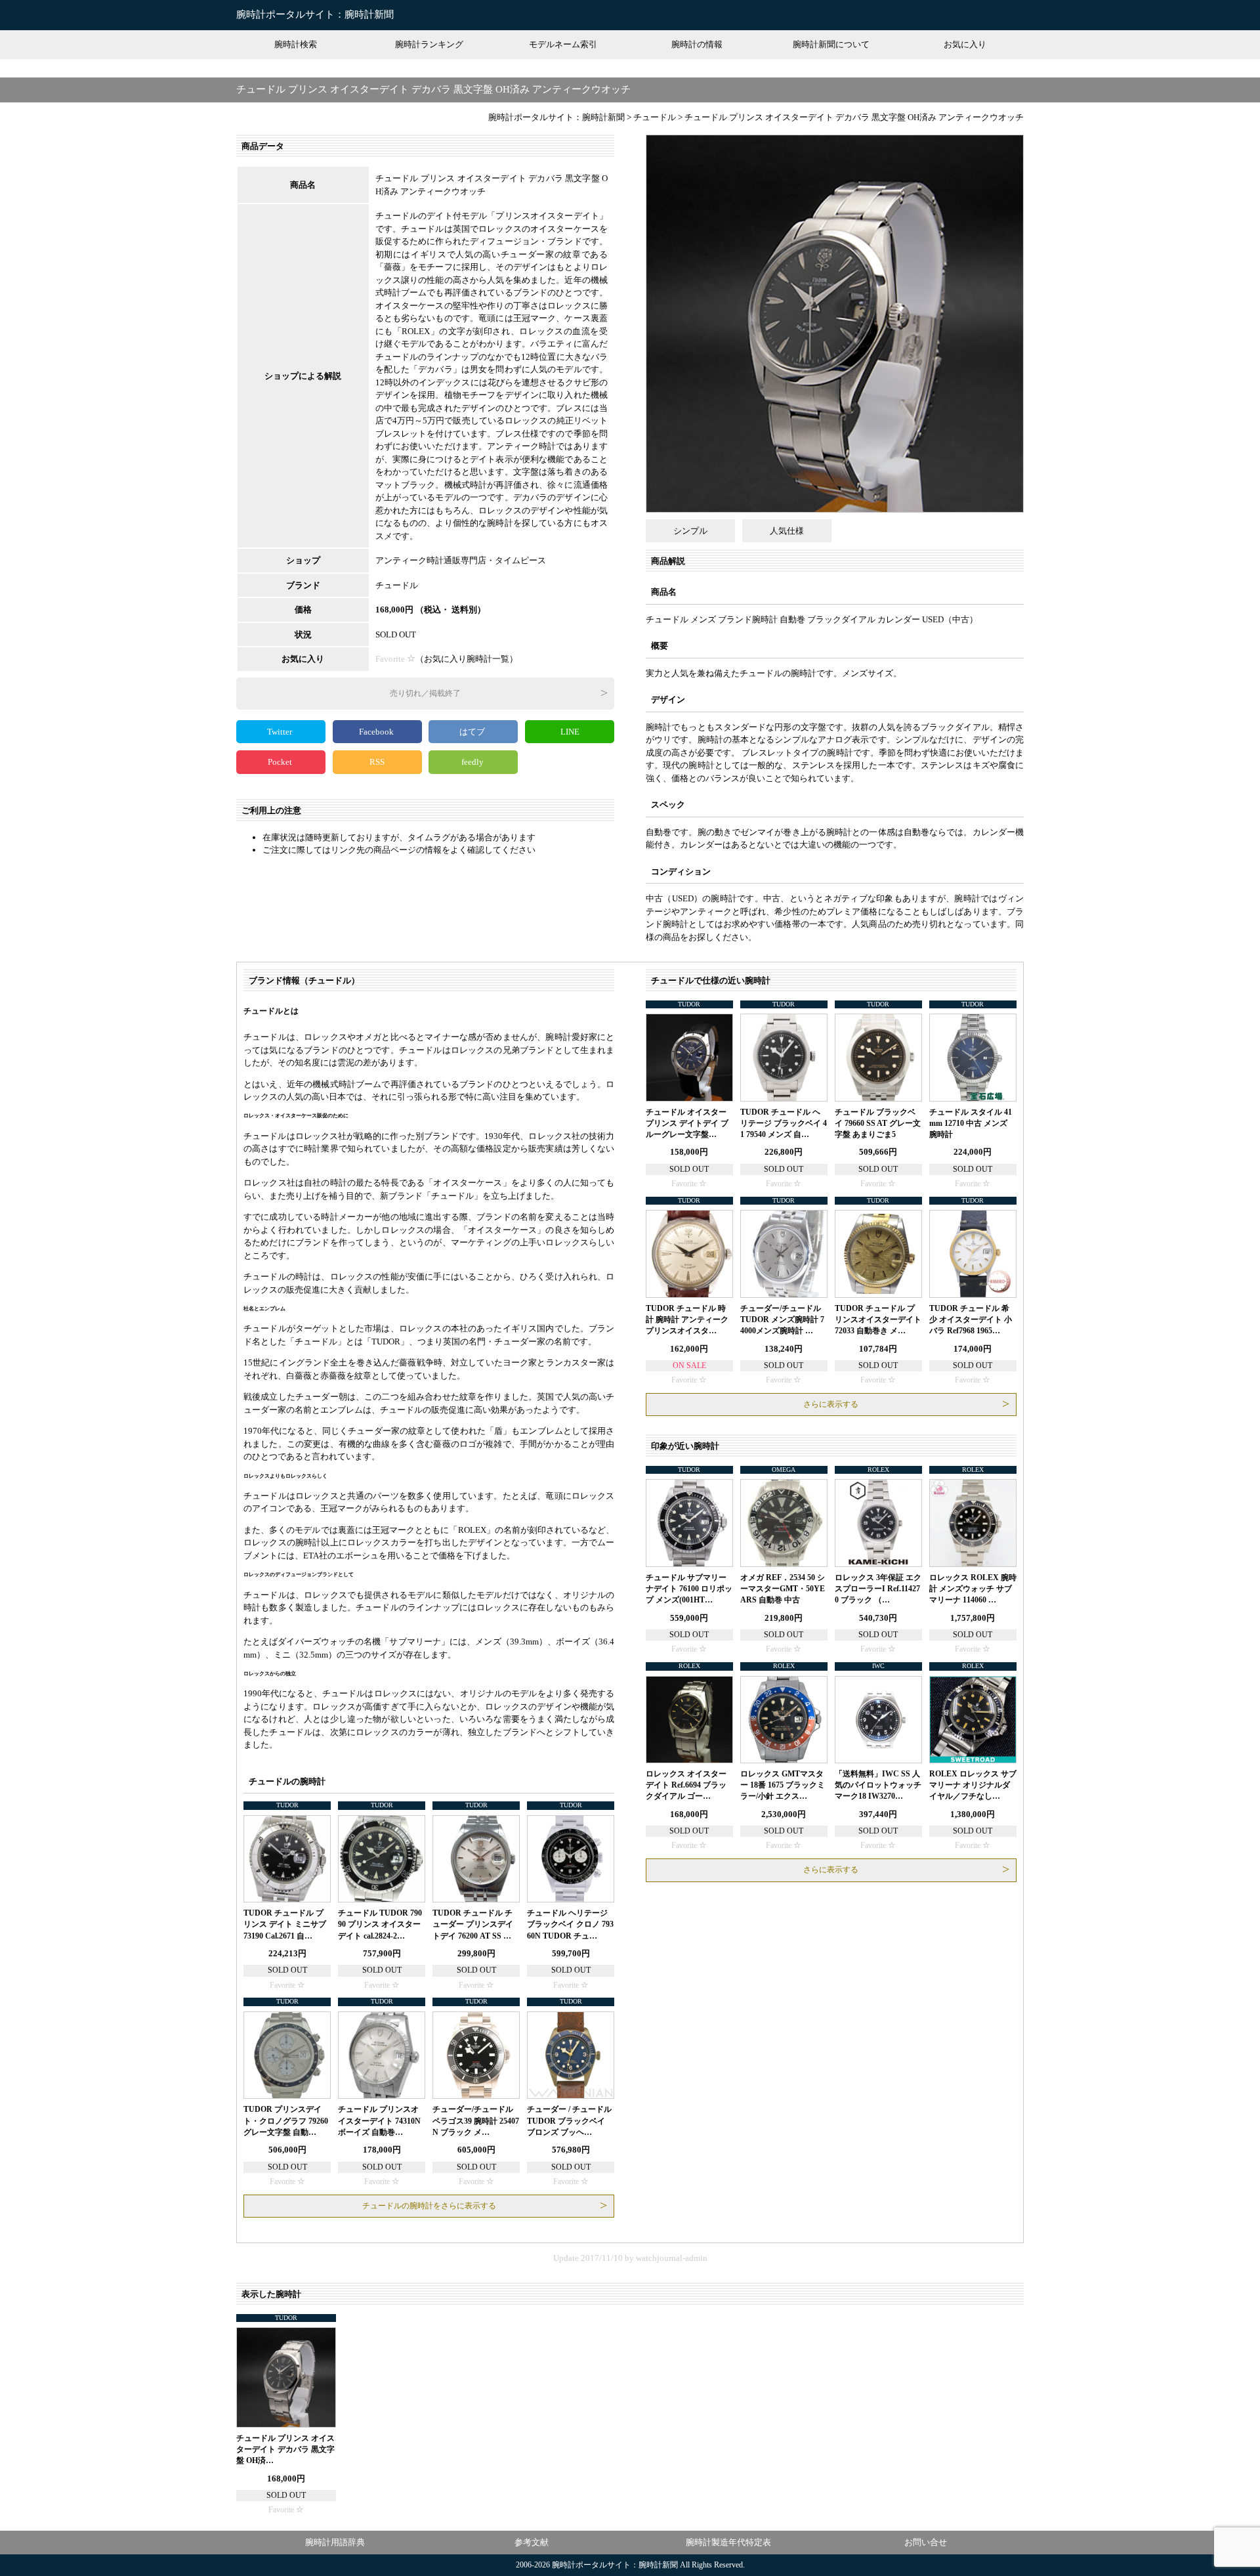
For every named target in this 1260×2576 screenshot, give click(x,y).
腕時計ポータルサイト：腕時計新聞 (315, 14)
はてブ (473, 732)
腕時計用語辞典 (335, 2542)
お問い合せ (926, 2542)
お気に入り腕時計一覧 (467, 659)
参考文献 (532, 2542)
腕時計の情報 (697, 44)
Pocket (281, 762)
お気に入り (965, 44)
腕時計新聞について (831, 44)
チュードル (397, 585)
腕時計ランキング (429, 44)
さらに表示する (831, 1404)
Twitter (281, 732)
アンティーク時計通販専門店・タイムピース (461, 560)
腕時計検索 (296, 44)
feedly (473, 762)
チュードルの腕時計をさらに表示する (429, 2206)
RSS (377, 762)
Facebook (377, 732)
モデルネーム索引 (563, 44)
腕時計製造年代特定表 (728, 2542)
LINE (570, 732)
